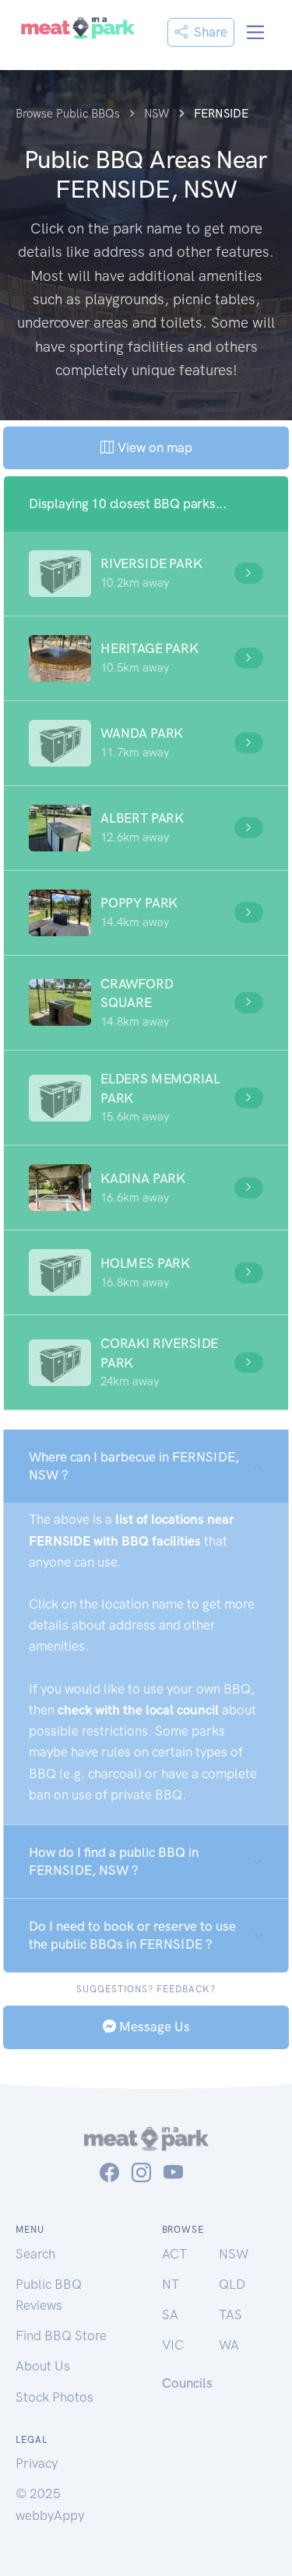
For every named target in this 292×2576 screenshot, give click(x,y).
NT (171, 2284)
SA (170, 2315)
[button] (146, 574)
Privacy (37, 2463)
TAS (230, 2315)
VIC (173, 2345)
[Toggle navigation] (256, 32)
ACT (174, 2254)
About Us (43, 2366)
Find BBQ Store (61, 2336)
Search (35, 2254)
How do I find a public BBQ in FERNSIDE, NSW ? (114, 1861)
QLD (232, 2284)
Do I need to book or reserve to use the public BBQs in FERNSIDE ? (132, 1935)
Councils (187, 2383)
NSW (234, 2254)
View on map (153, 447)
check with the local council (138, 1710)
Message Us (153, 2027)
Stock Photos (55, 2397)
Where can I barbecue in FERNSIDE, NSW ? (134, 1466)
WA (229, 2345)
